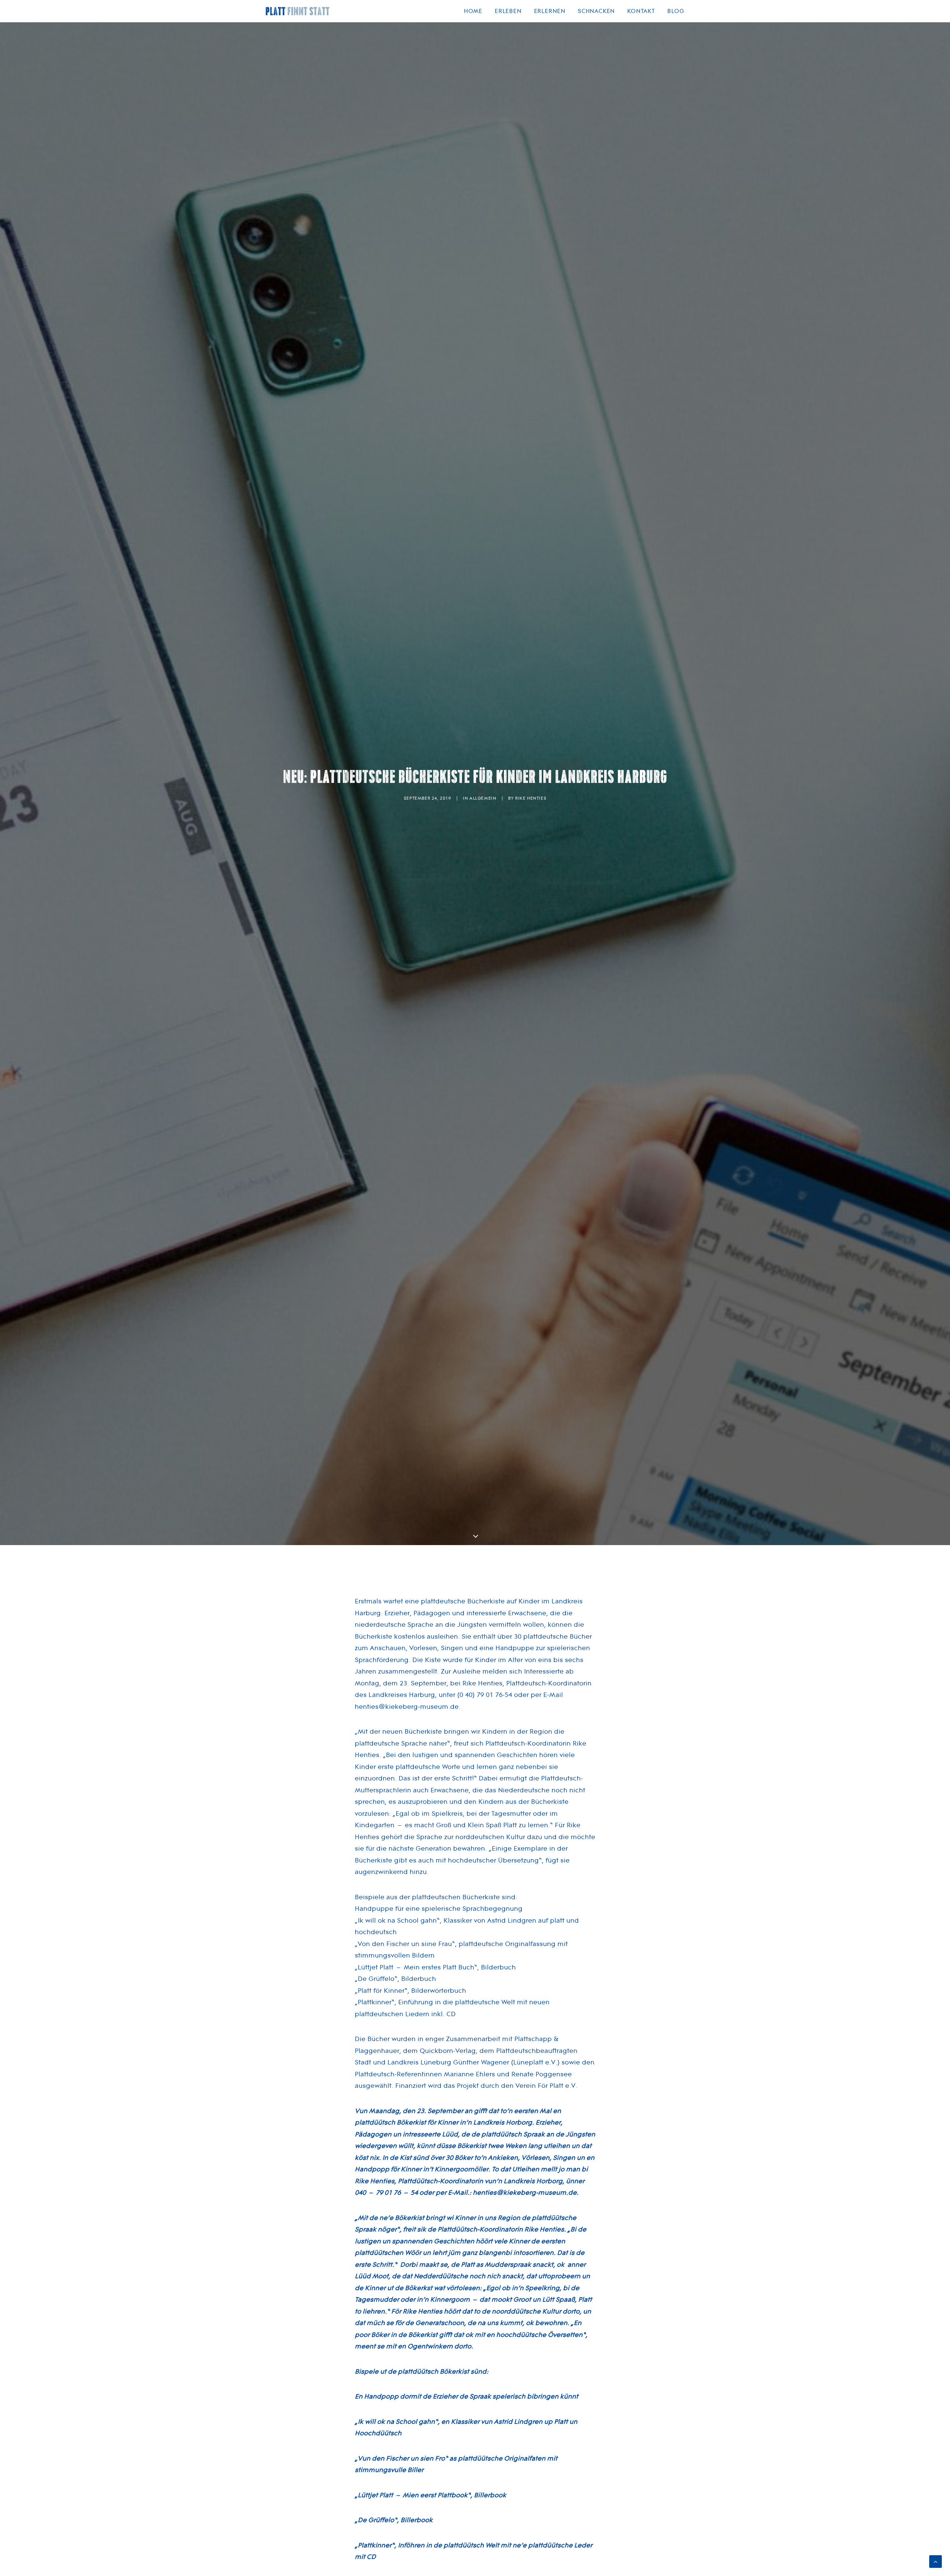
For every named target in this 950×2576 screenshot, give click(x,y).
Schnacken (596, 11)
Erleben (508, 11)
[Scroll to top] (936, 2561)
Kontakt (641, 11)
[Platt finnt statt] (298, 11)
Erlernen (550, 11)
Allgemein (483, 798)
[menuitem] (476, 11)
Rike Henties (531, 798)
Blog (676, 11)
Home (473, 11)
